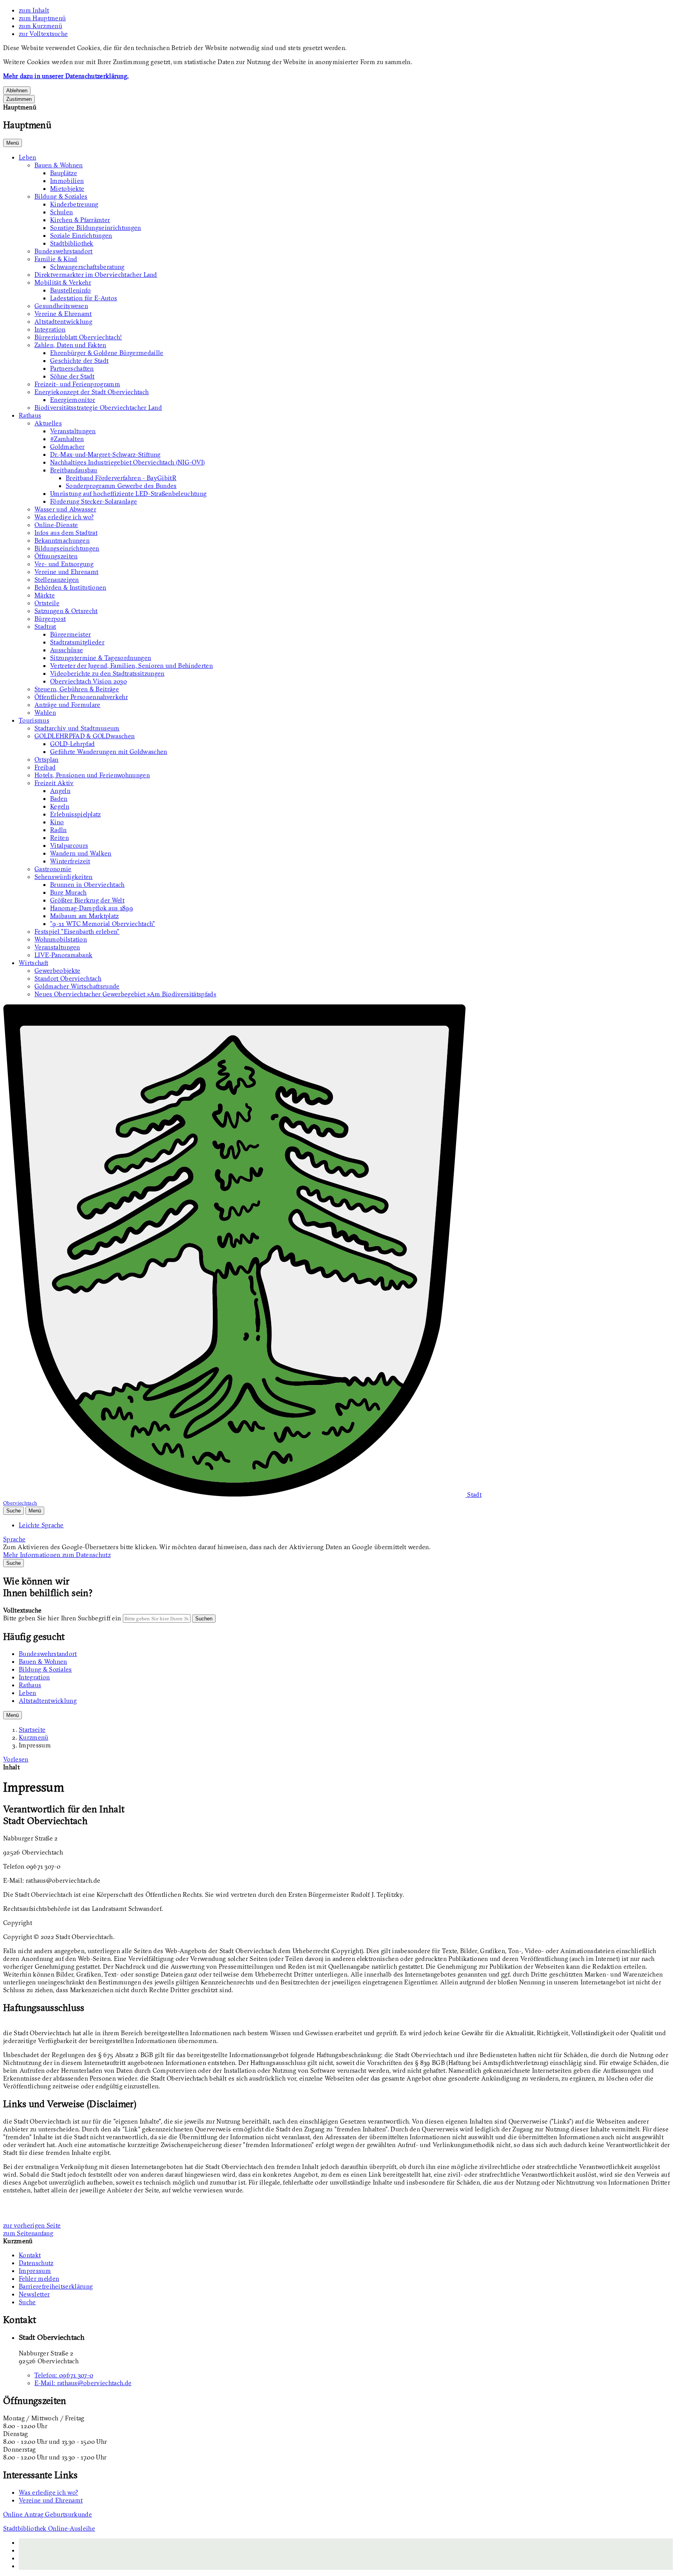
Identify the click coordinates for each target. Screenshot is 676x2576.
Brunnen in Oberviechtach (87, 884)
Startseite (32, 1729)
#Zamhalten (67, 439)
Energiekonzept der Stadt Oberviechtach (92, 392)
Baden (59, 798)
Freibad (45, 767)
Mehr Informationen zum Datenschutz (57, 1555)
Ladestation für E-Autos (84, 298)
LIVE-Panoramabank (63, 955)
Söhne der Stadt (72, 376)
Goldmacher (67, 447)
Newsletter (34, 2294)
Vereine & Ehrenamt (63, 314)
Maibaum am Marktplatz (84, 916)
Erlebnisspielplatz (76, 814)
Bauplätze (64, 173)
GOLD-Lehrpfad (72, 744)
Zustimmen (19, 99)
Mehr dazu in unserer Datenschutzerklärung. (66, 76)
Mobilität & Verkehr (63, 282)
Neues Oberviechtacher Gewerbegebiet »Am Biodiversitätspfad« (125, 994)
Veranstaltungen (73, 431)
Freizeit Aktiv (54, 783)
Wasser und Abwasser (65, 509)
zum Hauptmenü (42, 18)
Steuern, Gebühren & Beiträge (77, 689)
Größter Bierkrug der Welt (87, 900)
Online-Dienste (56, 525)
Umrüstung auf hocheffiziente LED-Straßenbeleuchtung (128, 493)
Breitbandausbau (74, 470)
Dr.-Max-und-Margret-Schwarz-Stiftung (105, 454)
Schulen (61, 212)
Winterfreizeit (70, 861)
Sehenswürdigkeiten (64, 877)
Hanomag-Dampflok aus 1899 (92, 908)
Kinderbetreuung (74, 204)
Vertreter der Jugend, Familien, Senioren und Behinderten (131, 666)
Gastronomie (53, 869)
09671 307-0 (64, 2375)
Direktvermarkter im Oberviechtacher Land (96, 274)
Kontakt (30, 2255)
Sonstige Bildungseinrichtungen (96, 228)
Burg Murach (68, 892)
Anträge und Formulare (67, 705)
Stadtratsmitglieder (77, 642)
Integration (50, 329)
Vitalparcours (69, 845)
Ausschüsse (67, 650)
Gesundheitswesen (61, 306)
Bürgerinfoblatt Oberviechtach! (78, 337)
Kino (57, 822)
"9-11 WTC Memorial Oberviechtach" (103, 924)
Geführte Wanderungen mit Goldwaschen (109, 752)
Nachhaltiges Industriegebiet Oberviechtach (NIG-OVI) (128, 462)
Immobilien (67, 181)
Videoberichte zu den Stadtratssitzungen (107, 673)
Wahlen (45, 712)
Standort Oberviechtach (68, 978)
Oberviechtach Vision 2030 (88, 681)
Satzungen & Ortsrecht (66, 611)
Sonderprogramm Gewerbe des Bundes (121, 486)
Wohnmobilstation (61, 939)
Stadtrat (45, 626)
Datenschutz (36, 2263)
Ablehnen (17, 91)
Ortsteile (47, 603)
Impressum (35, 1745)
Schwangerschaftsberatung (87, 267)
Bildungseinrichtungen (67, 548)
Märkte (45, 595)
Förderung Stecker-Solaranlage (93, 501)
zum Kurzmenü (40, 26)
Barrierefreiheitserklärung (56, 2286)
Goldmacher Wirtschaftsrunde (77, 986)
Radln (58, 830)
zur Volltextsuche (43, 34)
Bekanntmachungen (62, 540)
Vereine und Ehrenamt (66, 572)
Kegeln (60, 806)
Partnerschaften (72, 368)
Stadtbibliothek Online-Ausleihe (49, 2528)
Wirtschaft (33, 963)
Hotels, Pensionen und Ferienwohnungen (92, 775)
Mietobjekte (67, 188)
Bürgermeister (70, 634)
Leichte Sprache (41, 1525)
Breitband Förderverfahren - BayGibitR (121, 478)
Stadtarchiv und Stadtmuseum (77, 728)
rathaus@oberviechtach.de (83, 2383)
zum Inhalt (34, 10)
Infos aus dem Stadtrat (66, 533)
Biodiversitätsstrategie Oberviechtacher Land (98, 407)
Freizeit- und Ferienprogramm (77, 384)
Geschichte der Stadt (79, 361)
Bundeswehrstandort (64, 251)
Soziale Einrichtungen (81, 235)
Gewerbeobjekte (57, 970)
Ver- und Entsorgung (64, 564)
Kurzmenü (34, 1737)
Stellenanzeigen (57, 579)
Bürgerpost (50, 619)
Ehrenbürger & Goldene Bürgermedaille (107, 353)
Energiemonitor (73, 400)
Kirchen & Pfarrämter (80, 220)
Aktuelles (48, 423)
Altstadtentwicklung (63, 321)
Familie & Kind (56, 259)
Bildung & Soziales (61, 196)
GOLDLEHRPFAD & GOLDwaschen (84, 736)
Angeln (60, 791)
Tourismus (34, 720)
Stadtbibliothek (72, 243)
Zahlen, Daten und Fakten (70, 345)
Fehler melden (39, 2278)
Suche (27, 2302)
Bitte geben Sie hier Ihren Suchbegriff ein (62, 1618)
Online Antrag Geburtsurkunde (48, 2514)
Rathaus (30, 415)
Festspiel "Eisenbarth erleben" (77, 931)
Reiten (59, 838)
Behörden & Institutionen (70, 587)
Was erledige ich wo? (64, 517)
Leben (28, 157)
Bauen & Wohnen (58, 165)
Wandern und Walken (81, 853)
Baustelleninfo (70, 290)
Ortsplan (47, 759)
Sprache (14, 1539)
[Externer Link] (346, 2550)
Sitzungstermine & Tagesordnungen (101, 658)
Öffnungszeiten (56, 556)
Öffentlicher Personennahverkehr (81, 697)
